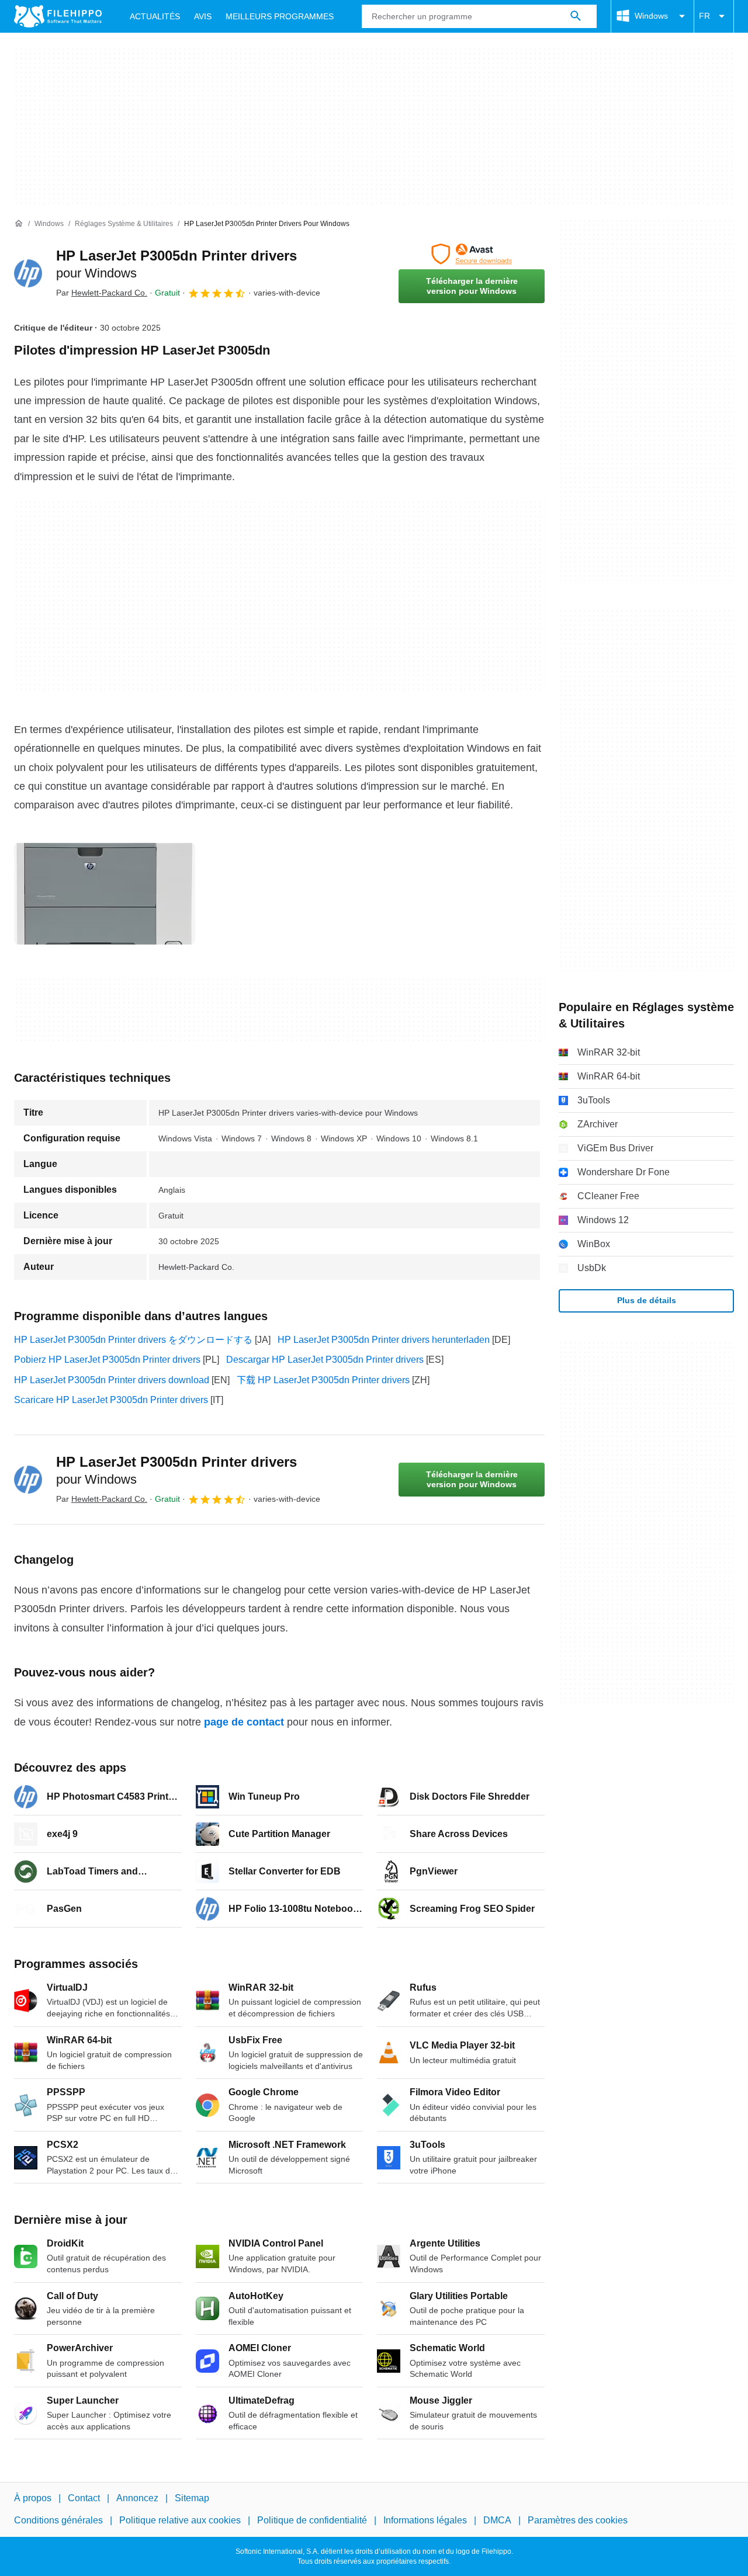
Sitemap (192, 2498)
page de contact (244, 1722)
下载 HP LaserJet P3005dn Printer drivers (323, 1380)
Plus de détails (647, 1300)
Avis (203, 16)
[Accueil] (19, 224)
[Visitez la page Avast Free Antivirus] (472, 254)
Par (102, 293)
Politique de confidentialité (312, 2520)
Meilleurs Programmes (280, 16)
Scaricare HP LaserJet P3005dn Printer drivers (111, 1400)
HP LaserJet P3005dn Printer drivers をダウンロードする (133, 1340)
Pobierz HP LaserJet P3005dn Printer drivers (107, 1360)
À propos (33, 2498)
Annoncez (137, 2498)
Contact (84, 2498)
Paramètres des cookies (578, 2520)
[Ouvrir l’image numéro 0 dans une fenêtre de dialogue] (105, 894)
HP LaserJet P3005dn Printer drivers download (112, 1380)
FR (704, 16)
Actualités (155, 16)
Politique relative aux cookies (180, 2520)
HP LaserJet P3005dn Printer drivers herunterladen (384, 1340)
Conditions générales (58, 2520)
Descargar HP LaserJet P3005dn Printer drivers (325, 1360)
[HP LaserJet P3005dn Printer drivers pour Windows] (28, 273)
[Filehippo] (58, 16)
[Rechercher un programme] (576, 16)
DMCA (497, 2520)
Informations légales (425, 2520)
